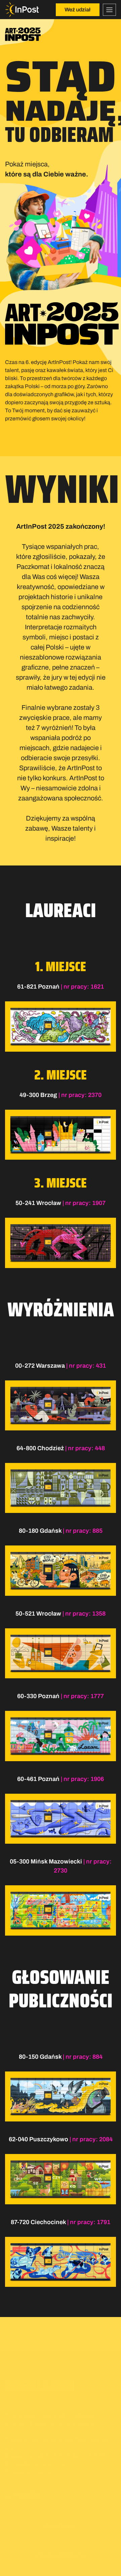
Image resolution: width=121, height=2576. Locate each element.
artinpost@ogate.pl (72, 2390)
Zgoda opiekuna (61, 2521)
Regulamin (61, 2492)
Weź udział (77, 10)
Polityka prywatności (30, 2438)
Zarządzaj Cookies (22, 2564)
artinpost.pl (51, 2430)
